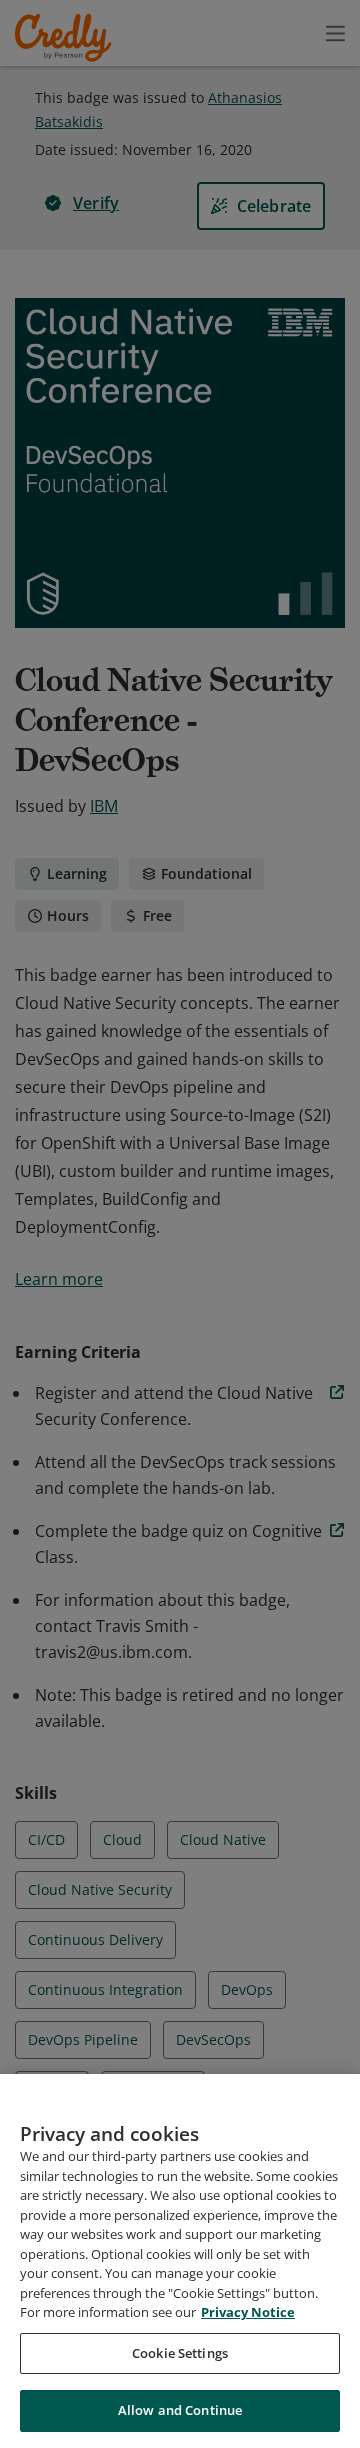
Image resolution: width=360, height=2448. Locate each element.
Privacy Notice (248, 2312)
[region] (180, 2261)
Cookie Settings (180, 2353)
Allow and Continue (180, 2410)
